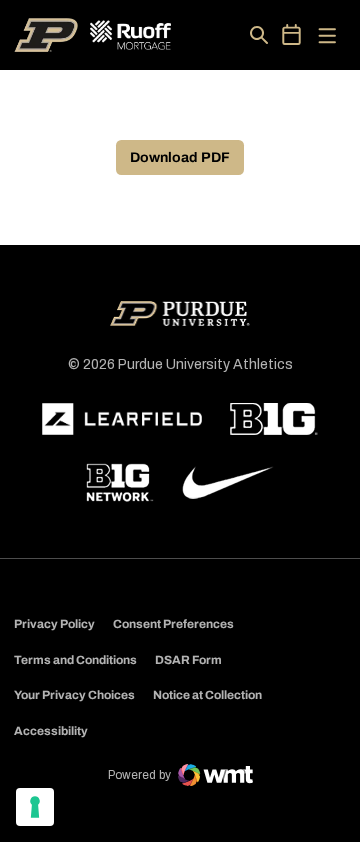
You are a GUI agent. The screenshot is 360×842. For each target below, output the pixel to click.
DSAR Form (188, 660)
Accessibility (51, 730)
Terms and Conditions (75, 660)
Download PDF (180, 157)
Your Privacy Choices (74, 695)
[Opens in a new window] (122, 419)
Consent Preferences (173, 624)
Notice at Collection (207, 695)
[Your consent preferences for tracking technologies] (35, 807)
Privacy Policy (54, 624)
